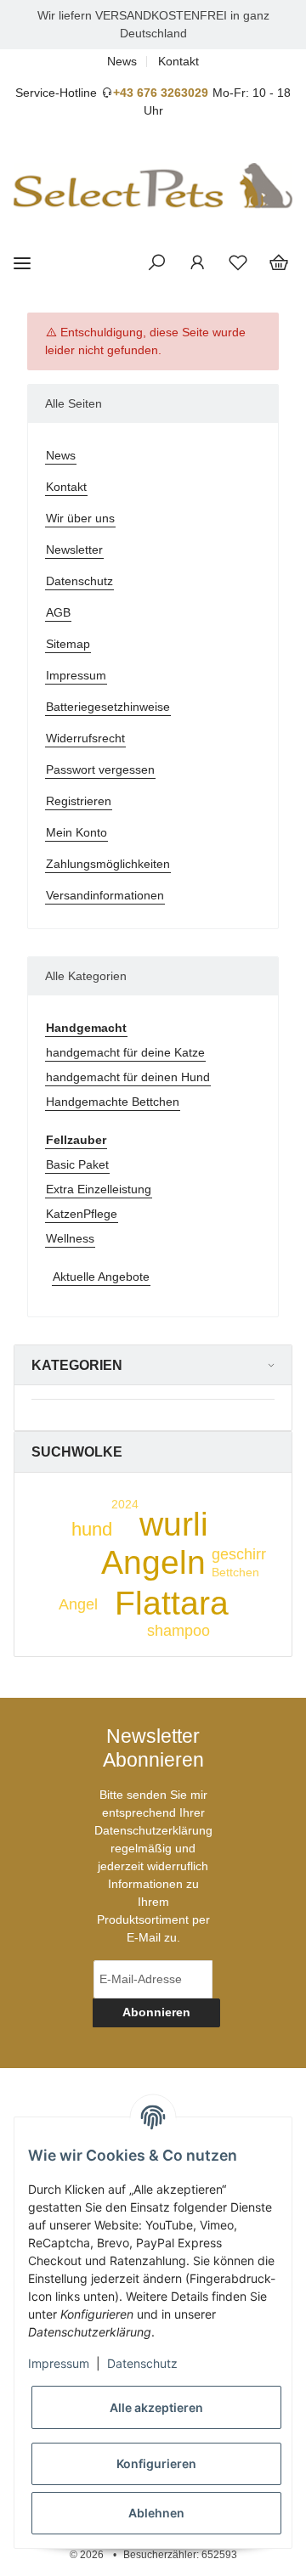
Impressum (76, 675)
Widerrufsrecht (85, 738)
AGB (58, 612)
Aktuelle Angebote (101, 1277)
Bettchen (235, 1572)
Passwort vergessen (100, 769)
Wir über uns (80, 518)
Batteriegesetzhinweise (108, 707)
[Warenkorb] (279, 263)
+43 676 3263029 (161, 93)
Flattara (172, 1603)
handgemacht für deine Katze (125, 1052)
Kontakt (178, 61)
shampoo (178, 1631)
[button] (156, 263)
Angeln (153, 1562)
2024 (125, 1504)
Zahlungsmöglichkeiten (108, 864)
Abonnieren (156, 2012)
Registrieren (79, 801)
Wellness (70, 1238)
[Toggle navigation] (22, 264)
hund (92, 1529)
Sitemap (68, 644)
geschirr (239, 1554)
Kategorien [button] (77, 1365)
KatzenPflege (82, 1214)
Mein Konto (76, 832)
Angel (78, 1604)
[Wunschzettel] (238, 263)
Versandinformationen (105, 895)
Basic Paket (77, 1164)
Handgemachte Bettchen (113, 1102)
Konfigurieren (156, 2463)
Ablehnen (156, 2513)
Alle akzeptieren (156, 2407)
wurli (174, 1524)
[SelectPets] (153, 186)
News (122, 61)
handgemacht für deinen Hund (128, 1077)
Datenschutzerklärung (153, 1830)
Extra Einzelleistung (99, 1189)
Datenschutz (79, 581)
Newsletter (74, 550)
